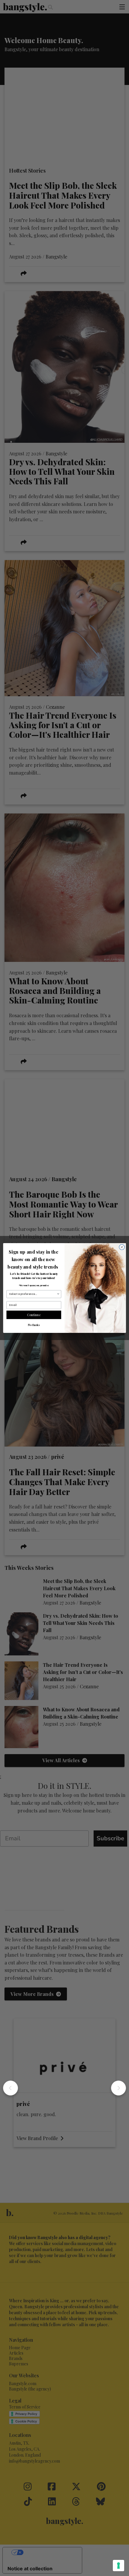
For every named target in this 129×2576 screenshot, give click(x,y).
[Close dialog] (122, 1247)
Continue (34, 1315)
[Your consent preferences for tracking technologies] (118, 2566)
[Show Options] (58, 1294)
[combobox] (33, 1294)
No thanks (34, 1325)
